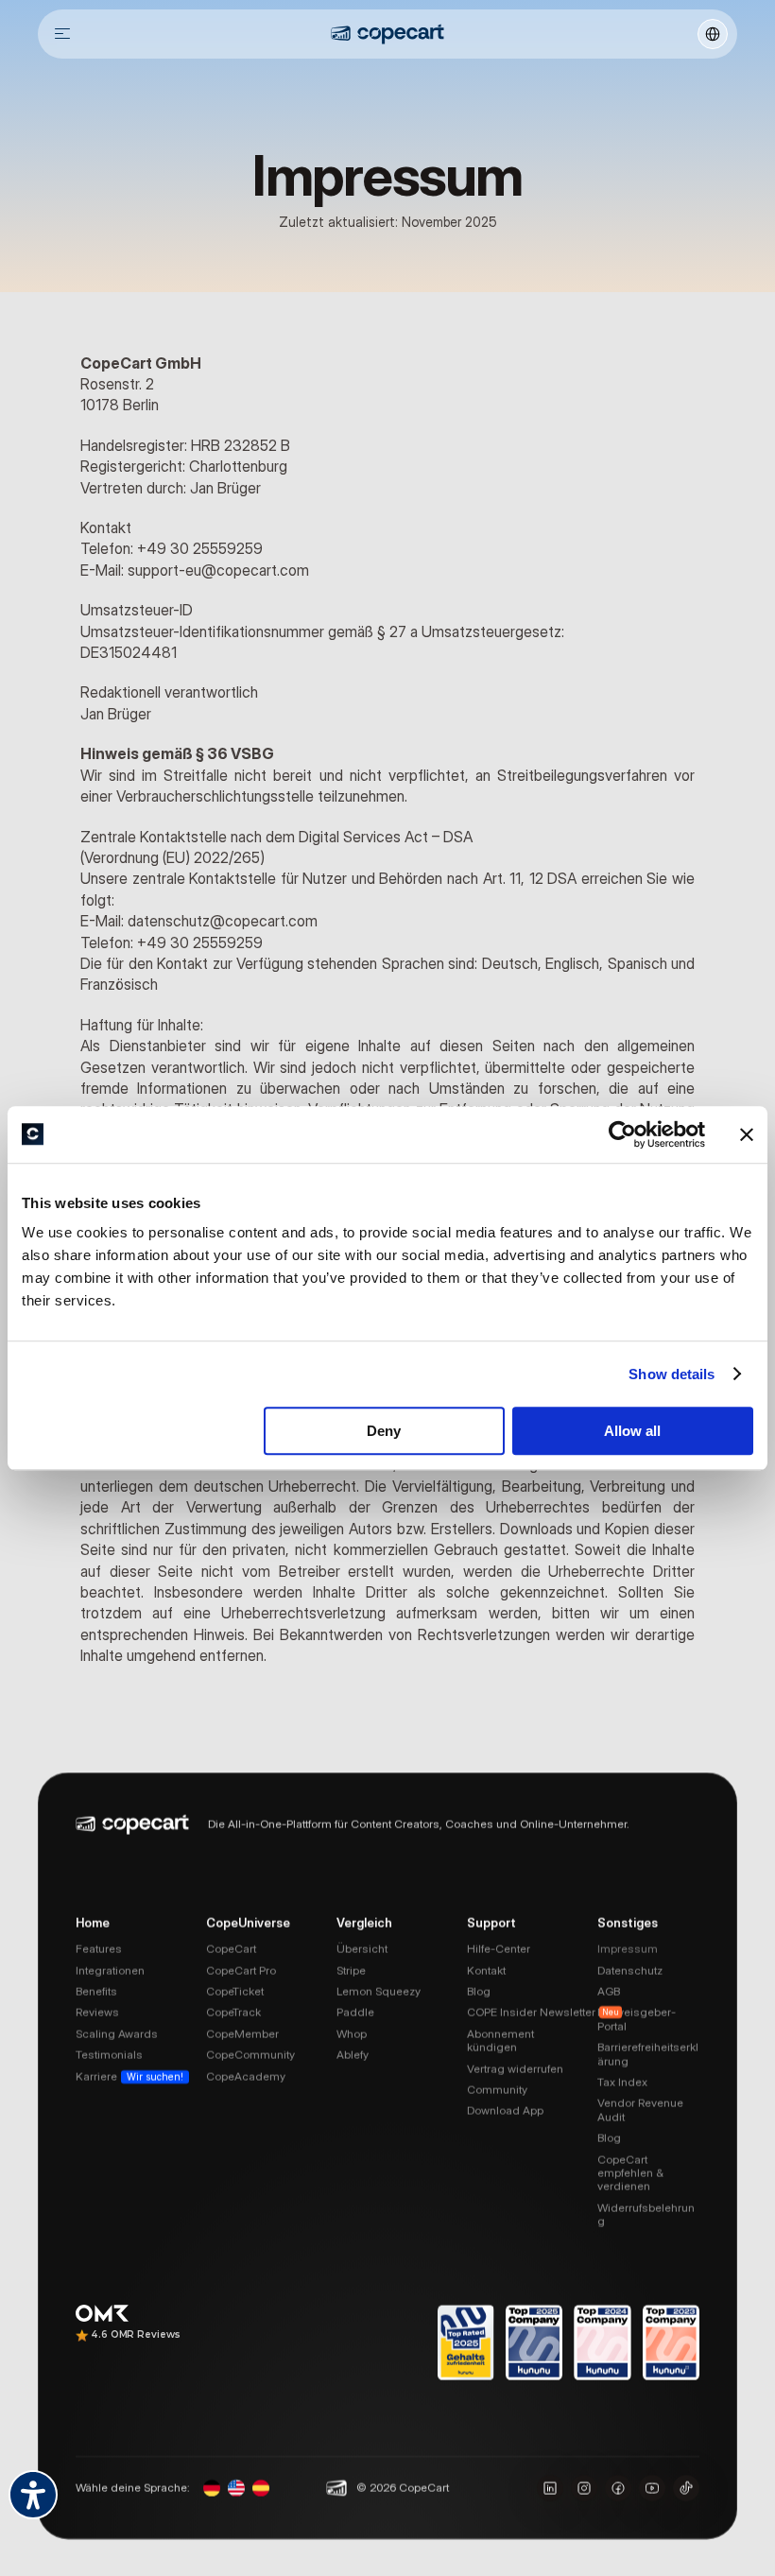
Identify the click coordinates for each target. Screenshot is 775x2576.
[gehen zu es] (261, 2487)
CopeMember (242, 2033)
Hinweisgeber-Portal (637, 2019)
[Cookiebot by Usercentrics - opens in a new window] (622, 1134)
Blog (479, 1991)
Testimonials (109, 2055)
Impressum (628, 1949)
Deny (384, 1431)
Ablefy (353, 2055)
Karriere (96, 2075)
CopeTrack (233, 2012)
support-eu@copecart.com (218, 570)
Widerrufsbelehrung (646, 2213)
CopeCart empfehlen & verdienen (632, 2172)
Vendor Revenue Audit (642, 2109)
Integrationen (110, 1970)
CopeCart (231, 1949)
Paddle (355, 2012)
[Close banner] (747, 1134)
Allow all (632, 1431)
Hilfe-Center (499, 1949)
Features (99, 1949)
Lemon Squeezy (379, 1991)
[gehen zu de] (212, 2487)
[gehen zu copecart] (618, 2487)
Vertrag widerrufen (515, 2068)
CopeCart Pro (241, 1970)
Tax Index (622, 2082)
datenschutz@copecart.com (223, 921)
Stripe (351, 1970)
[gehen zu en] (236, 2487)
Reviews (97, 2012)
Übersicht (362, 1949)
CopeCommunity (250, 2055)
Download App (505, 2110)
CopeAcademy (246, 2075)
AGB (609, 1991)
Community (497, 2090)
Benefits (96, 1991)
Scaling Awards (117, 2033)
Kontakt (486, 1970)
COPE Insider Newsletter (531, 2012)
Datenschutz (630, 1970)
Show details (672, 1374)
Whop (352, 2033)
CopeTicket (235, 1991)
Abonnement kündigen (502, 2040)
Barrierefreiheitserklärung (648, 2054)
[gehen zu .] (387, 34)
